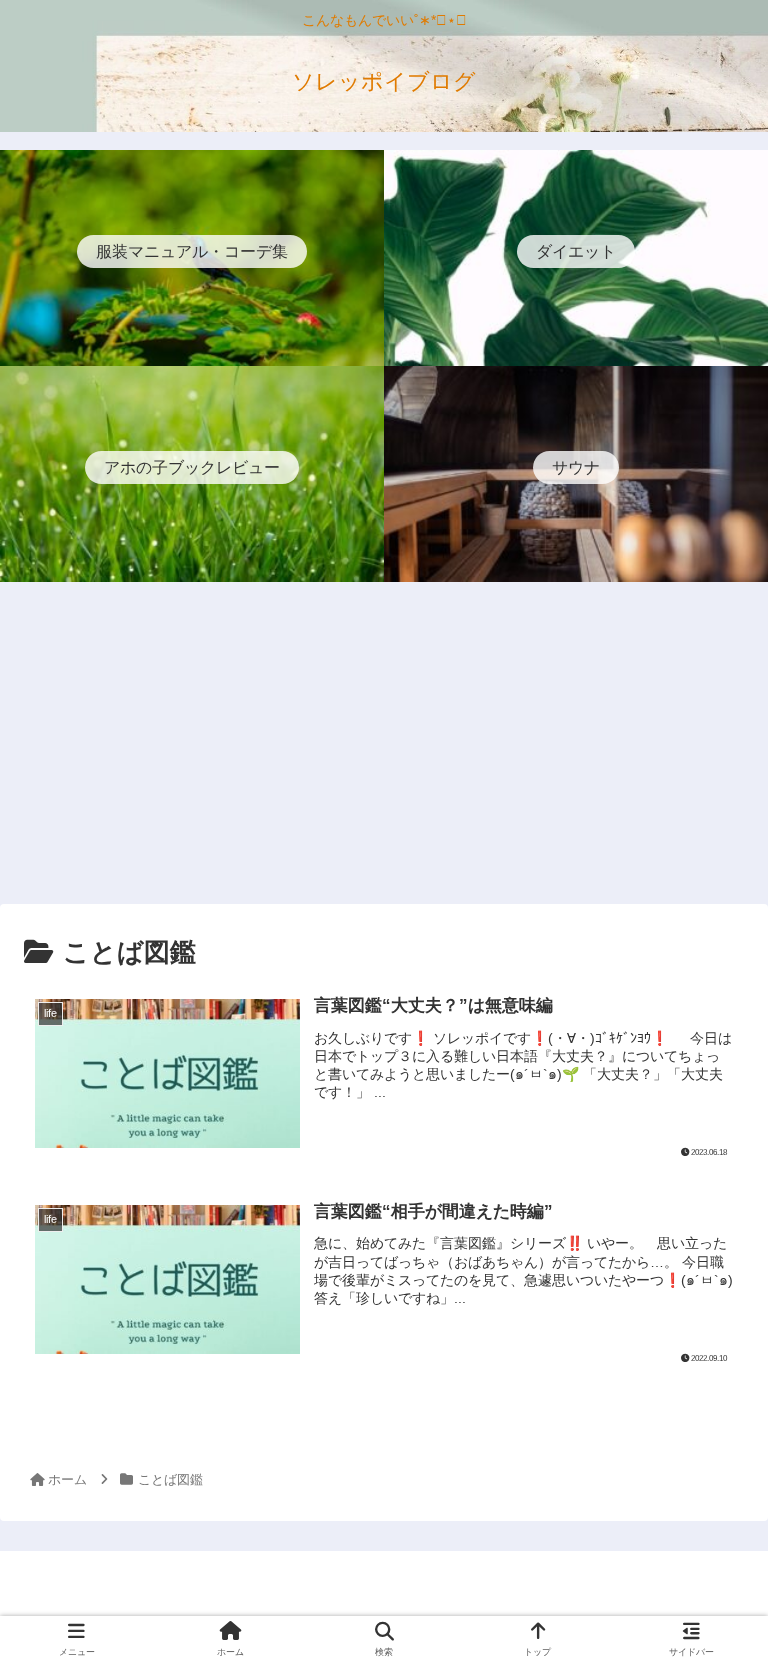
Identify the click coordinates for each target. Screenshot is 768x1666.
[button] (709, 1596)
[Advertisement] (384, 746)
